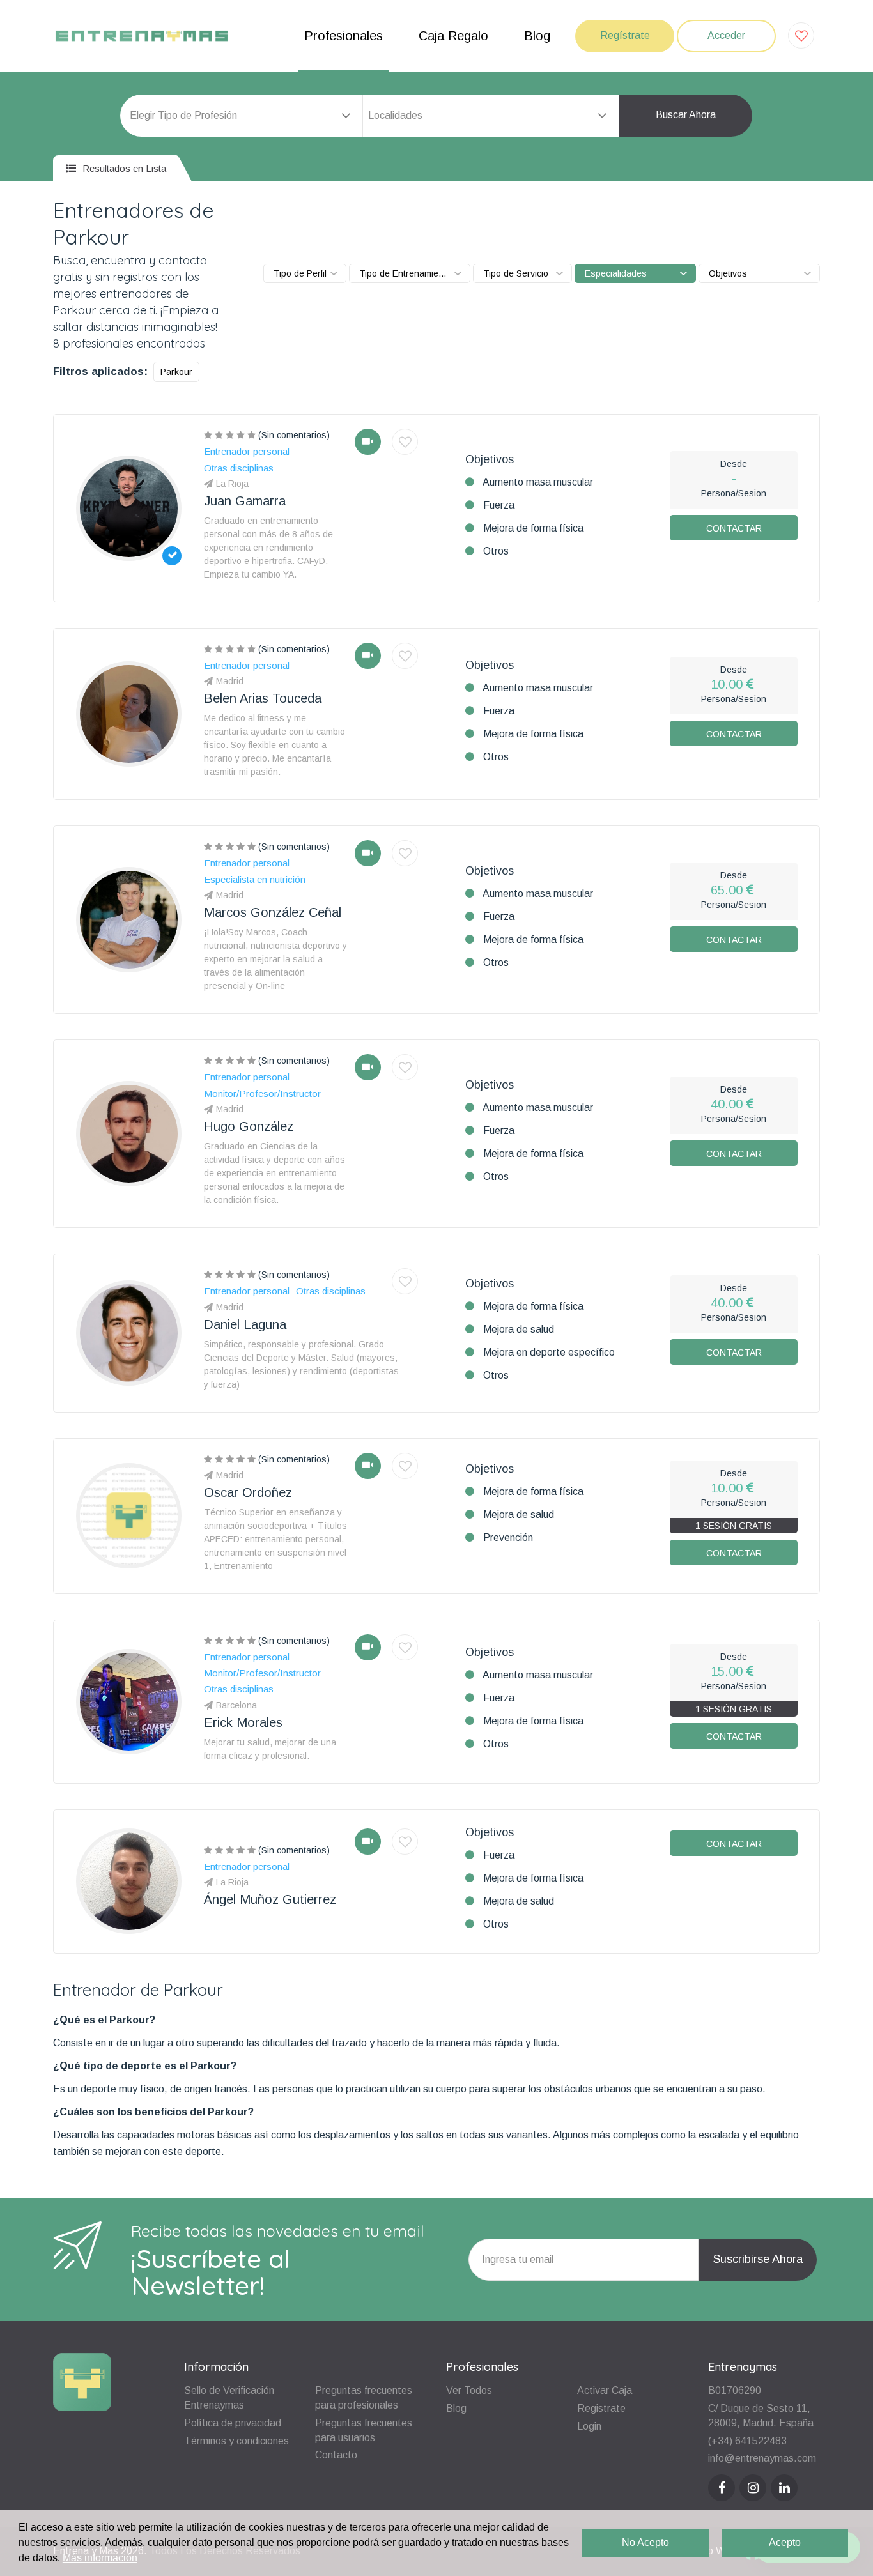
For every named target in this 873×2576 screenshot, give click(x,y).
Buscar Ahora (686, 115)
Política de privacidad (233, 2423)
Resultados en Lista (123, 168)
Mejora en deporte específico (549, 1352)
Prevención (508, 1537)
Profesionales (344, 36)
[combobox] (491, 116)
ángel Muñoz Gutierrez (270, 1899)
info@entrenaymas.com (762, 2458)
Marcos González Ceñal (273, 912)
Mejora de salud (519, 1329)
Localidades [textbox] (395, 115)
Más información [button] (100, 2558)
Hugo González (249, 1126)
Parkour (176, 372)
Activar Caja (605, 2390)
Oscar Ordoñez (248, 1492)
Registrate (601, 2408)
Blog (537, 36)
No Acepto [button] (645, 2542)
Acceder (726, 35)
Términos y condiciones (236, 2441)
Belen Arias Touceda (263, 698)
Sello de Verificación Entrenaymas (229, 2398)
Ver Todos (469, 2390)
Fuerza (499, 505)
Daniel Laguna (245, 1324)
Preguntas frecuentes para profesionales (364, 2398)
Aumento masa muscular (538, 482)
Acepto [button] (785, 2542)
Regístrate (625, 35)
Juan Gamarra (245, 501)
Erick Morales (243, 1722)
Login (589, 2426)
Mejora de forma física (533, 528)
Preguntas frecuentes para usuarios (364, 2430)
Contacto (336, 2455)
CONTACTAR (734, 528)
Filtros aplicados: (100, 372)
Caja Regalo (453, 36)
